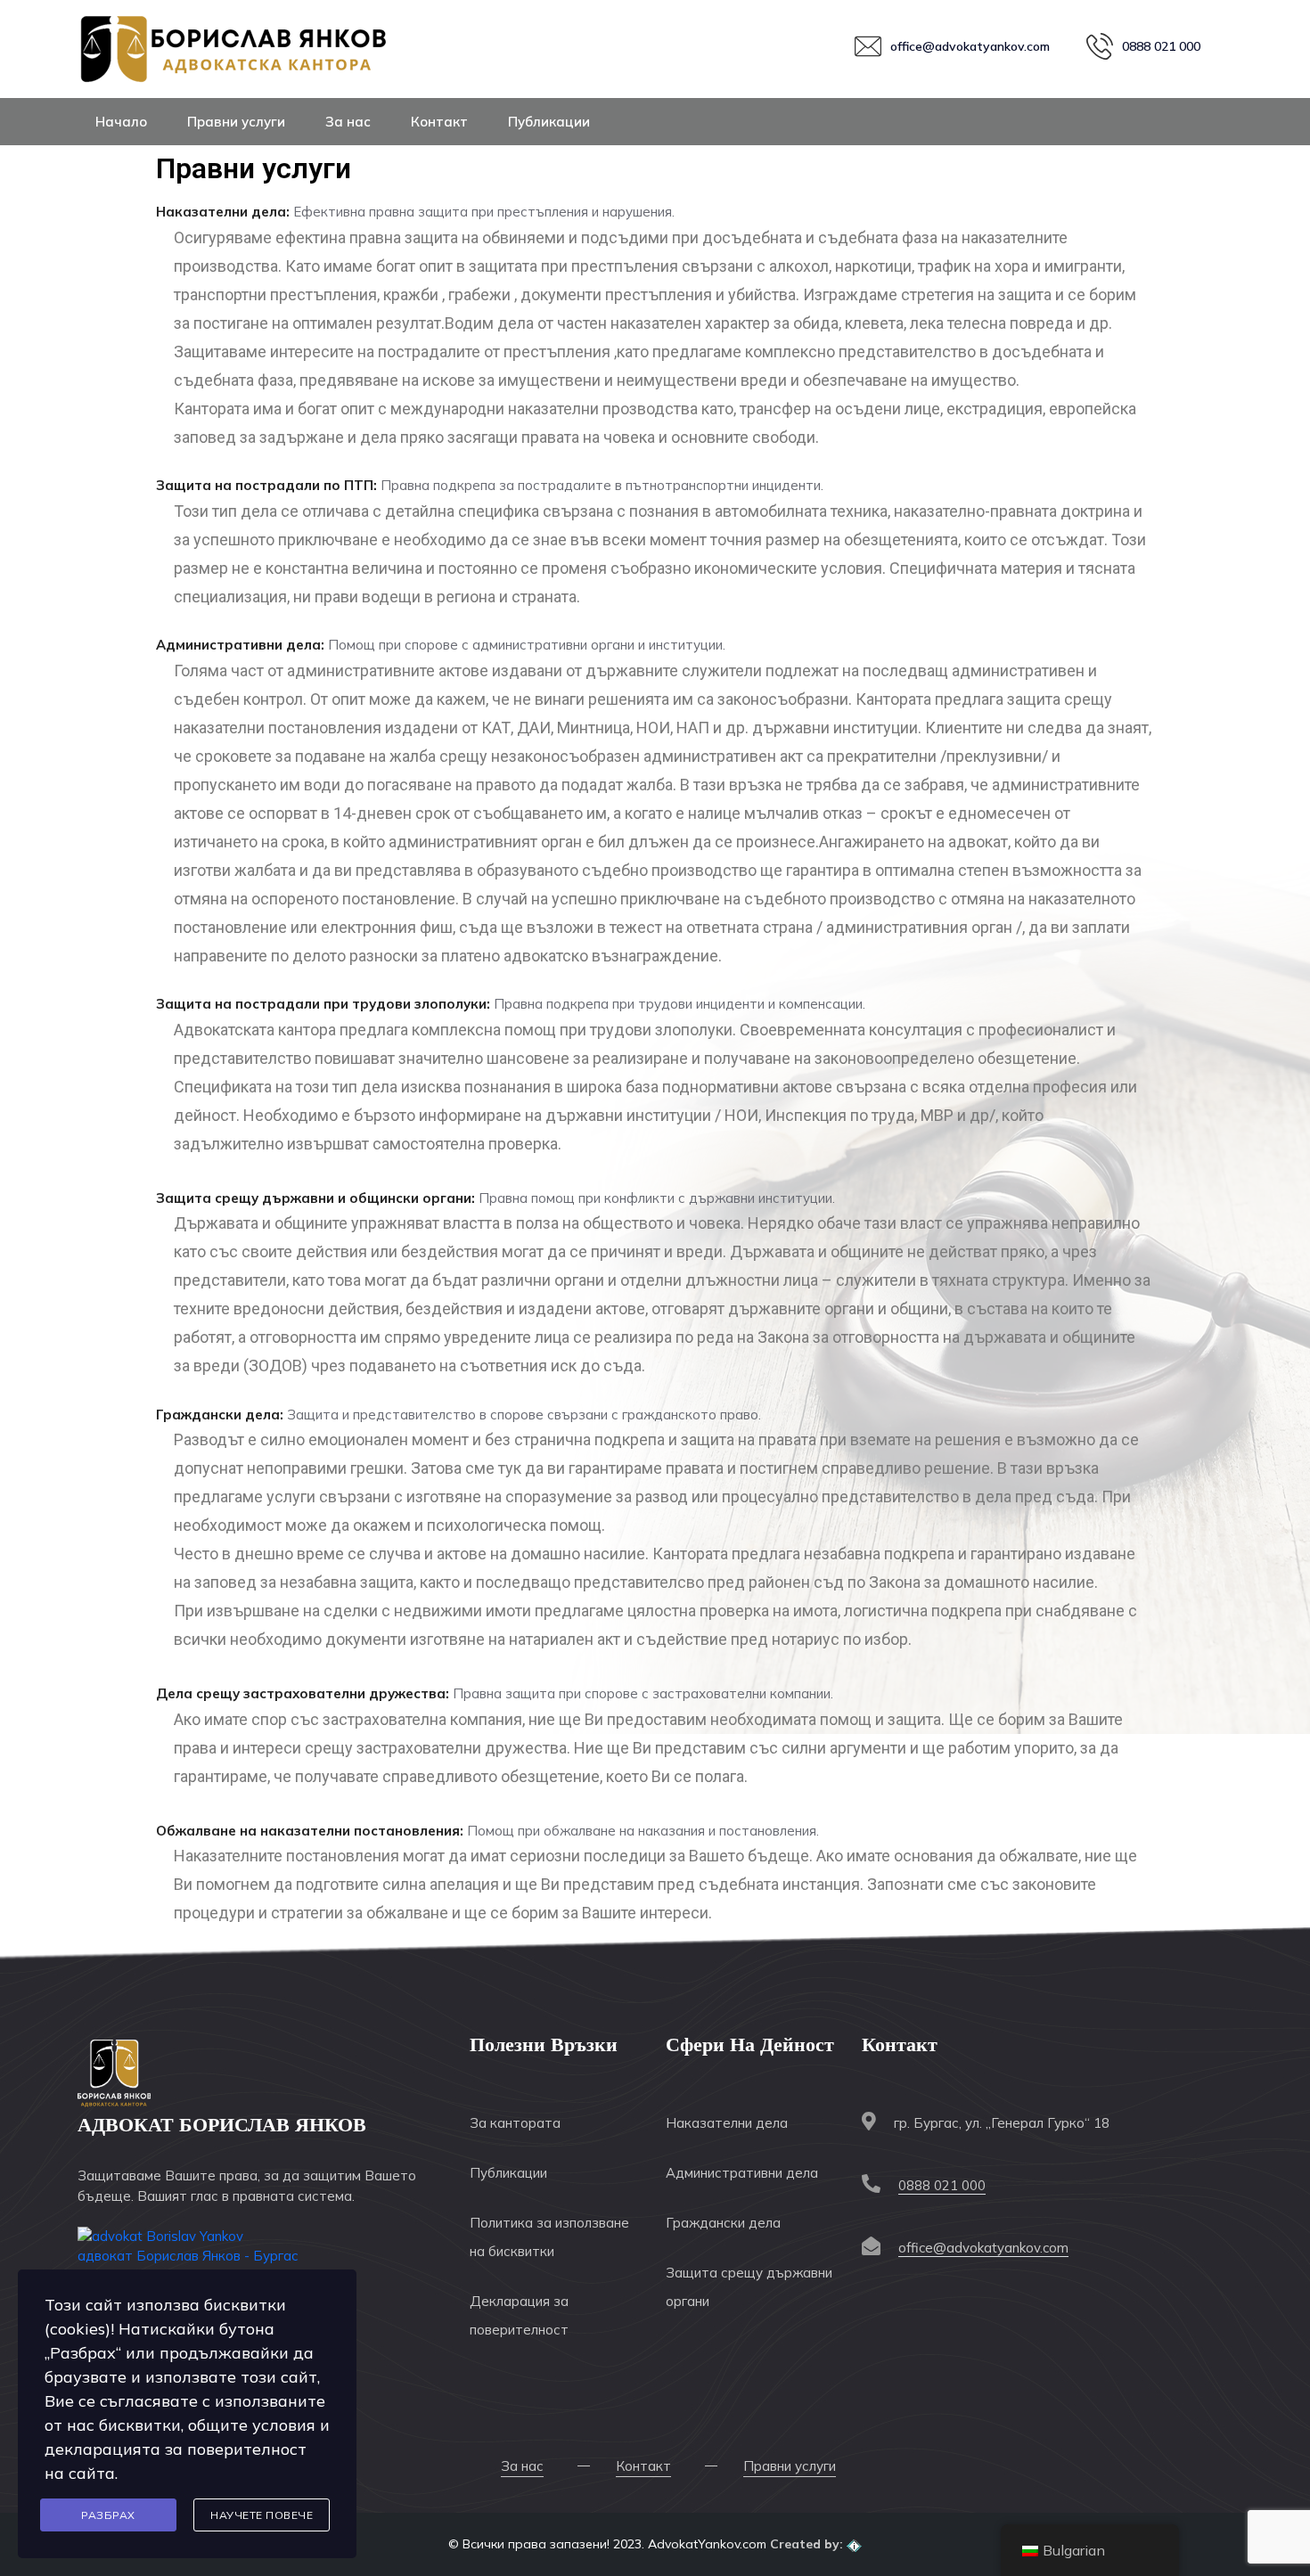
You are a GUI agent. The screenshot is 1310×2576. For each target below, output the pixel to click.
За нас (348, 122)
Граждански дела (723, 2223)
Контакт (439, 122)
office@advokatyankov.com (983, 2248)
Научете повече (262, 2515)
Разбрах (108, 2515)
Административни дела (742, 2173)
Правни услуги (236, 122)
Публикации (549, 122)
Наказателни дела (727, 2123)
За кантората (515, 2123)
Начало (121, 122)
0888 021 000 (942, 2185)
